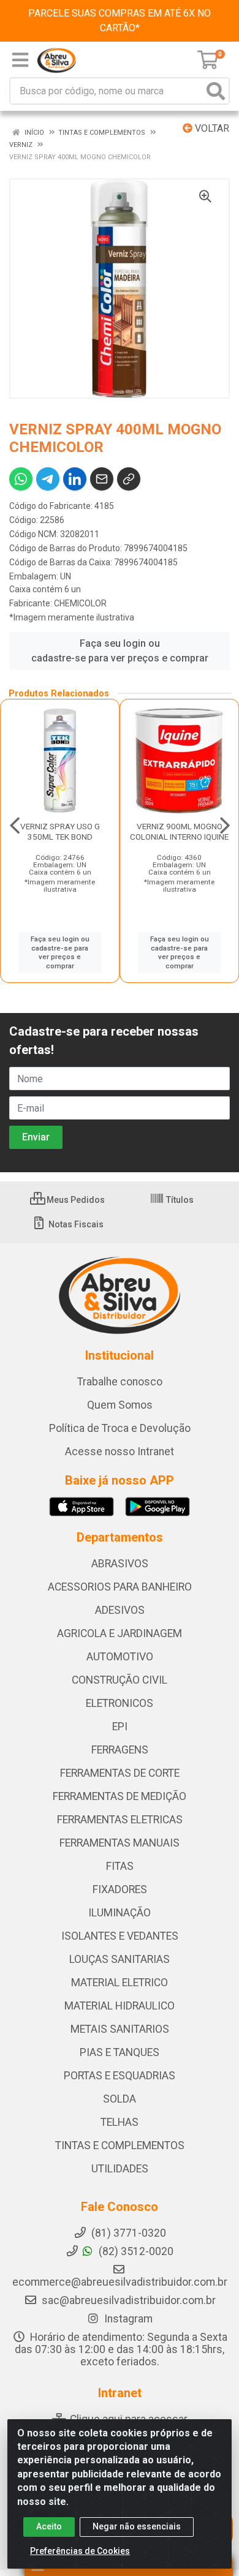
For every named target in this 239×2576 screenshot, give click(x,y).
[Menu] (20, 60)
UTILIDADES (120, 2169)
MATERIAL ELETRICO (120, 1983)
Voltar (211, 128)
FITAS (120, 1866)
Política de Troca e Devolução (120, 1428)
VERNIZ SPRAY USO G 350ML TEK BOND (60, 831)
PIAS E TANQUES (120, 2052)
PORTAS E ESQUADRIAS (120, 2076)
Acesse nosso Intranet (120, 1452)
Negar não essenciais (137, 2526)
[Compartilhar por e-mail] (102, 479)
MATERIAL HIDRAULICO (120, 2006)
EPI (120, 1727)
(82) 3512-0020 (135, 2251)
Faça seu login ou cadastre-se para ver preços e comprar (120, 651)
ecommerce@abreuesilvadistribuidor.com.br (120, 2282)
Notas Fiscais (75, 1224)
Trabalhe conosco (120, 1382)
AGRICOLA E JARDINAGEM (120, 1633)
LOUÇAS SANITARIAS (120, 1959)
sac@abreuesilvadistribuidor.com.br (129, 2300)
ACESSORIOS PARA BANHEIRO (120, 1587)
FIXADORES (120, 1889)
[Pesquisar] (216, 91)
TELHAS (120, 2122)
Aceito (49, 2526)
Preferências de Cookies (80, 2551)
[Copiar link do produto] (129, 479)
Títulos (179, 1200)
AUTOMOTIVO (120, 1657)
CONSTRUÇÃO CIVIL (120, 1680)
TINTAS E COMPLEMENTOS (120, 2145)
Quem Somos (120, 1405)
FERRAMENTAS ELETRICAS (120, 1820)
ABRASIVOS (120, 1564)
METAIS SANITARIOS (120, 2029)
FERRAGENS (120, 1750)
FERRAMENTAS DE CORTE (120, 1773)
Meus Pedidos (75, 1200)
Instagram (127, 2319)
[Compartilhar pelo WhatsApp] (21, 479)
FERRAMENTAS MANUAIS (120, 1843)
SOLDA (120, 2099)
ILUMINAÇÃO (120, 1913)
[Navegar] (15, 826)
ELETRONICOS (120, 1703)
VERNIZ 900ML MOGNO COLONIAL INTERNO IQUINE (179, 831)
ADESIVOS (120, 1610)
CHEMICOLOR (80, 603)
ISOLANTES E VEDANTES (120, 1936)
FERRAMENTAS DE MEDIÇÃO (120, 1796)
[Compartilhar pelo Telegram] (48, 479)
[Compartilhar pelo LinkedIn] (75, 479)
